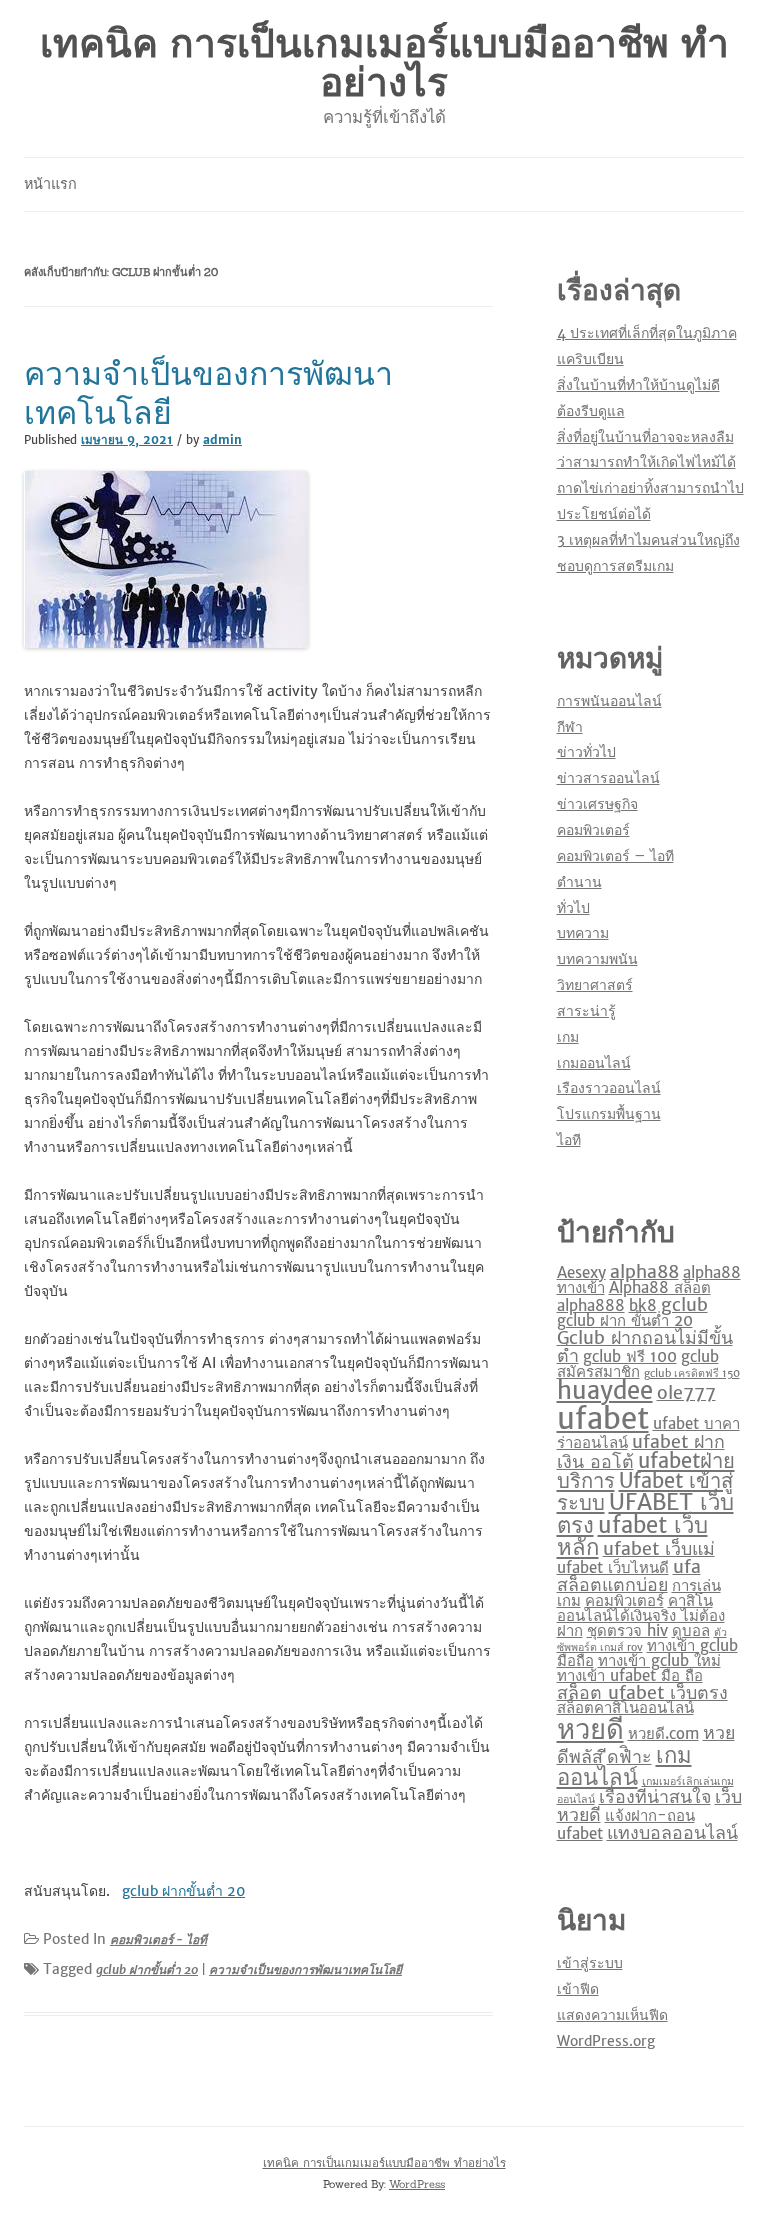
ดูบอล (691, 1630)
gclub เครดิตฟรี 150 (692, 1373)
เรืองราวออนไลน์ (609, 1088)
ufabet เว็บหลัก (632, 1536)
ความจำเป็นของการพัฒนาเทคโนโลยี (208, 392)
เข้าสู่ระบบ (590, 1963)
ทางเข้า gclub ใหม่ (659, 1660)
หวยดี (590, 1729)
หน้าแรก (50, 184)
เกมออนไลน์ (594, 1063)
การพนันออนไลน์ (609, 701)
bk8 (643, 1305)
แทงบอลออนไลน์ (672, 1832)
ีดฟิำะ (629, 1756)
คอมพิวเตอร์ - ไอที (158, 1939)
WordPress (417, 2184)
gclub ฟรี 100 (630, 1356)
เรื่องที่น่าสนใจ (655, 1796)
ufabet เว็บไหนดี (613, 1567)
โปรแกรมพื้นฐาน (609, 1114)
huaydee (605, 1391)
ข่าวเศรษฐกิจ (597, 804)
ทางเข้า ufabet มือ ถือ (630, 1675)
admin (222, 440)
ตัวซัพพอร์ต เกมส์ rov (642, 1640)
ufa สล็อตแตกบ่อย (629, 1575)
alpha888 (591, 1305)
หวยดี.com (663, 1733)
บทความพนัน (597, 959)
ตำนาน (579, 882)
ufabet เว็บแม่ (659, 1548)
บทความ (583, 933)
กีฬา (570, 727)
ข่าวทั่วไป (586, 752)
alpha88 (644, 1271)
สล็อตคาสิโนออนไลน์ (625, 1707)
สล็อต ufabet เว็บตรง (642, 1692)
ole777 (686, 1392)
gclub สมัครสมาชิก (638, 1364)
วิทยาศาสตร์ (595, 985)
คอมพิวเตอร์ (593, 830)
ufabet (603, 1418)
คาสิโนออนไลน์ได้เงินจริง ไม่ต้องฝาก (641, 1615)
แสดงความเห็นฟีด (612, 2015)
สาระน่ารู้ (586, 1011)
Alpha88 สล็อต (660, 1287)
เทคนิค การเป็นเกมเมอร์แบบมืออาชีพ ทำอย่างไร (384, 63)
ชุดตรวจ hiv (627, 1630)
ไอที (569, 1140)
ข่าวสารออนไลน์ (608, 778)
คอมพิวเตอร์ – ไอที (615, 856)
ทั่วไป (573, 908)
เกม (568, 1037)
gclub (684, 1304)
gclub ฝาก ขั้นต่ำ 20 (625, 1320)
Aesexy (581, 1272)
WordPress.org (606, 2041)
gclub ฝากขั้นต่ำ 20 (147, 1969)
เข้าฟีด (578, 1989)
